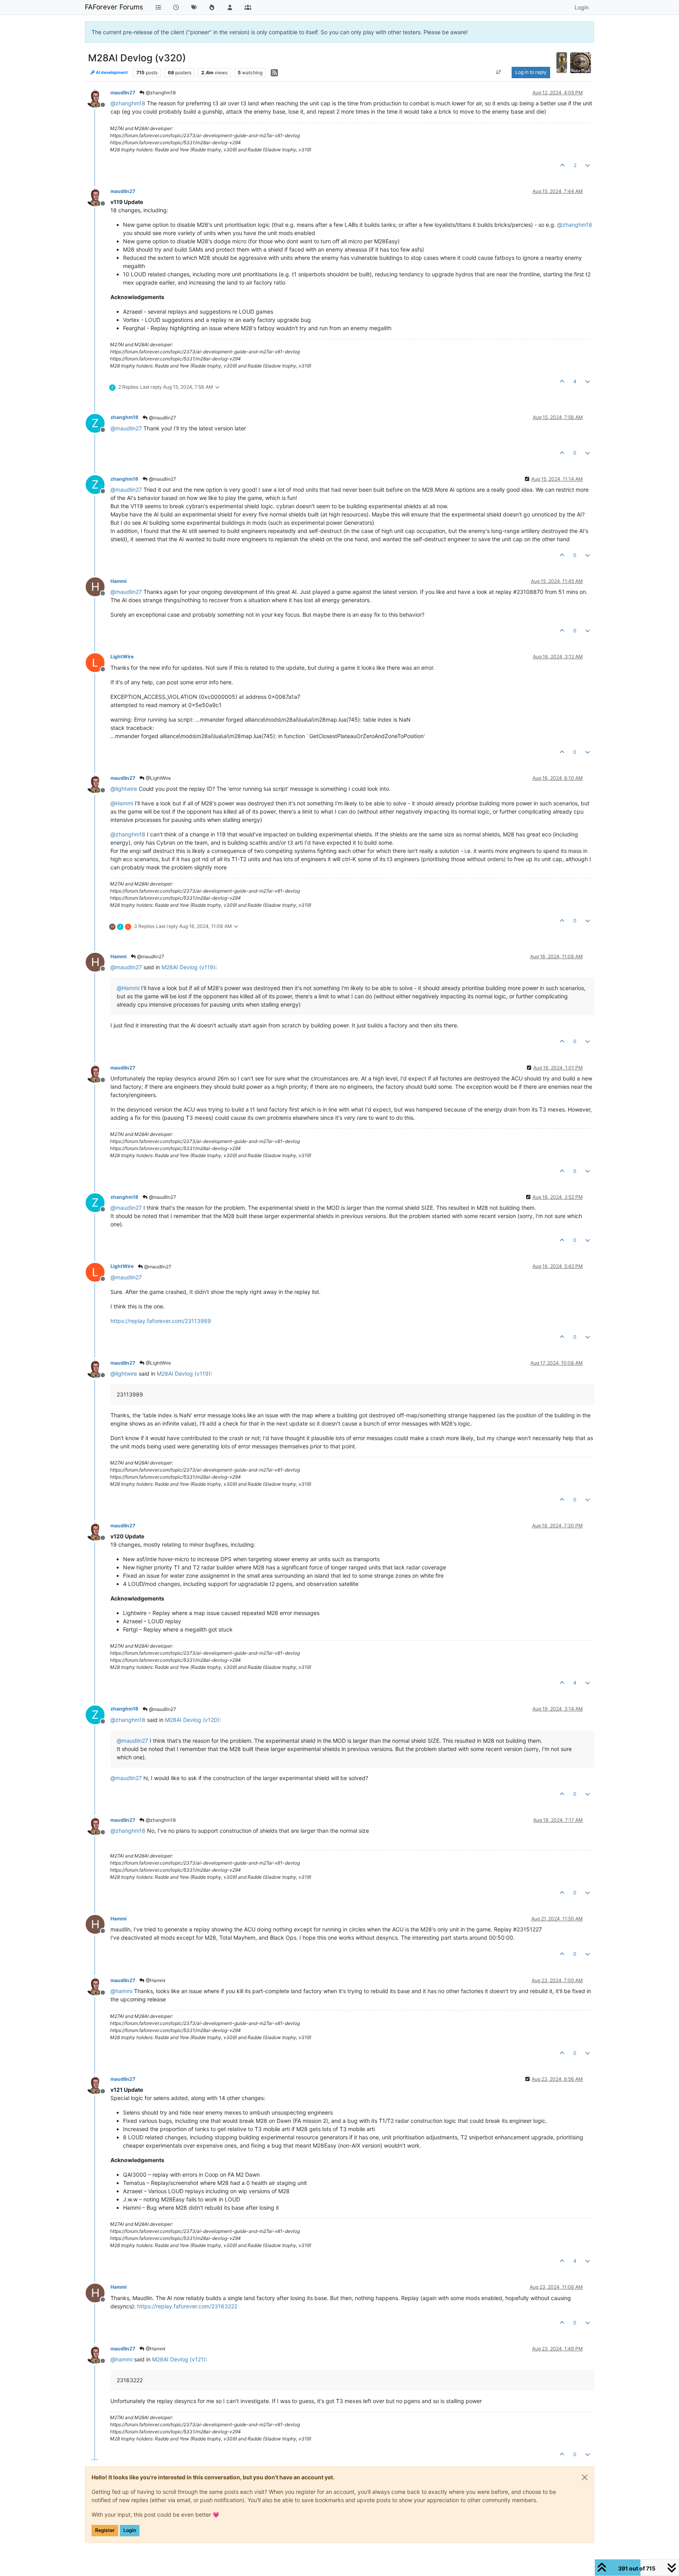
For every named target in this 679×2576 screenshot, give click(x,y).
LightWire (122, 657)
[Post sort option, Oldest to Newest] (499, 72)
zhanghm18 (124, 417)
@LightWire (158, 778)
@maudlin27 (162, 418)
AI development (111, 73)
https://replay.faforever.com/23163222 (187, 2306)
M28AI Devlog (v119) (188, 967)
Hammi (118, 581)
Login (130, 2530)
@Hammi (155, 1980)
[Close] (585, 2477)
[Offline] (98, 98)
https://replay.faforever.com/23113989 (161, 1321)
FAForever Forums (114, 7)
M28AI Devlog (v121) (179, 2359)
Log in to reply (531, 72)
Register (105, 2530)
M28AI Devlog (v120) (192, 1720)
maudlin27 (123, 93)
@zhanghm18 (160, 93)
